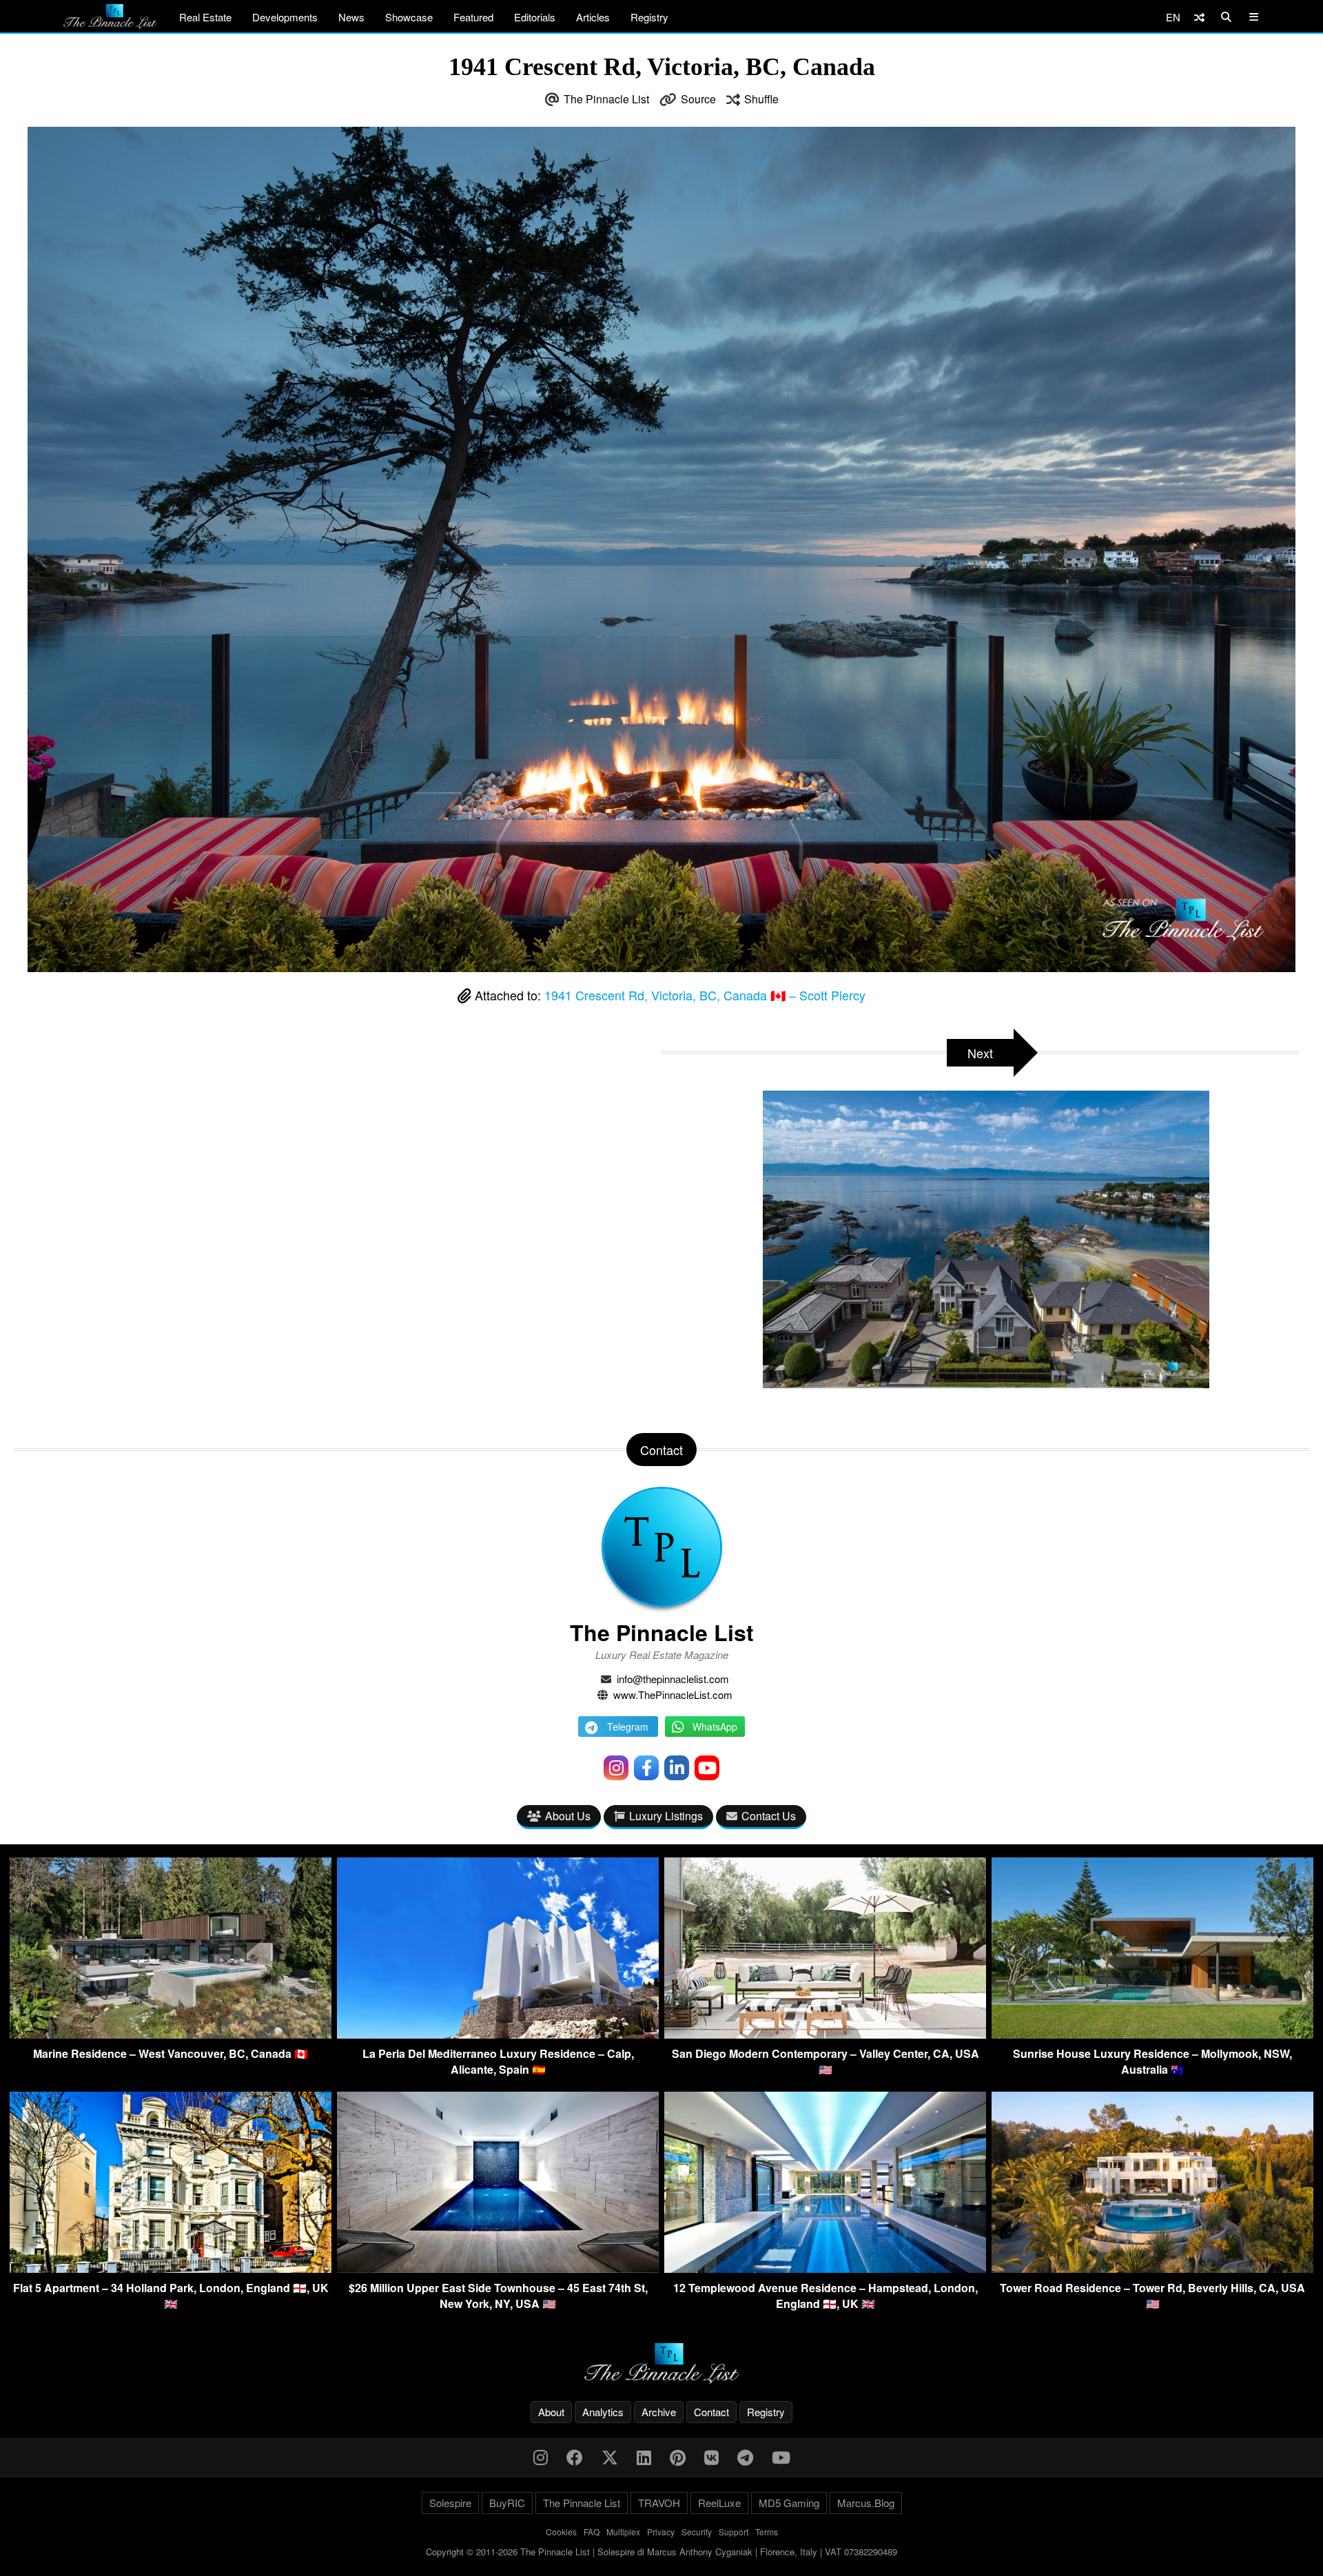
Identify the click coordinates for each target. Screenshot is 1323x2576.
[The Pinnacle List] (661, 2363)
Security (697, 2532)
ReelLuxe (719, 2503)
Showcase (409, 17)
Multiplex (623, 2532)
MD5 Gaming (789, 2503)
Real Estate (205, 17)
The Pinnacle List (606, 99)
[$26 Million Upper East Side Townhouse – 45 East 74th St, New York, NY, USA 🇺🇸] (498, 2268)
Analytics (603, 2412)
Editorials (535, 17)
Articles (593, 17)
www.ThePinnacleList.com (673, 1694)
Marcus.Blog (866, 2503)
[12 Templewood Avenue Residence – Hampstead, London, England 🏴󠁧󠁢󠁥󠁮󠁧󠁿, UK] (825, 2268)
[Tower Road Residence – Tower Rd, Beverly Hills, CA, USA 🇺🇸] (1152, 2268)
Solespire (450, 2503)
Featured (473, 17)
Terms (767, 2532)
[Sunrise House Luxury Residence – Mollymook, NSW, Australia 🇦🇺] (1152, 2034)
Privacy (661, 2532)
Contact (711, 2412)
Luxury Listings (666, 1816)
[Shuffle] (1199, 17)
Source (698, 99)
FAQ (592, 2532)
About (551, 2412)
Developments (285, 17)
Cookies (561, 2532)
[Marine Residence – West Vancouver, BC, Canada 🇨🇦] (171, 2034)
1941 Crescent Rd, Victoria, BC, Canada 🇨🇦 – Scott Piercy (705, 995)
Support (734, 2532)
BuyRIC (507, 2503)
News (351, 17)
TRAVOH (659, 2503)
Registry (649, 17)
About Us (568, 1816)
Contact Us (769, 1816)
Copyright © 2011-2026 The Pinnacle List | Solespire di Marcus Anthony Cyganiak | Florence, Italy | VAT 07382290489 (661, 2552)
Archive (659, 2412)
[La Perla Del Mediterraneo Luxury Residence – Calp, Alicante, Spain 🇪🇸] (498, 2034)
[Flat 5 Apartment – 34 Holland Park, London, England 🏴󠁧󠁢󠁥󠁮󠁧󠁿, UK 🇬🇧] (171, 2268)
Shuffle (761, 99)
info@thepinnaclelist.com (673, 1679)
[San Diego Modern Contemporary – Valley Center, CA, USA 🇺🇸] (825, 2034)
